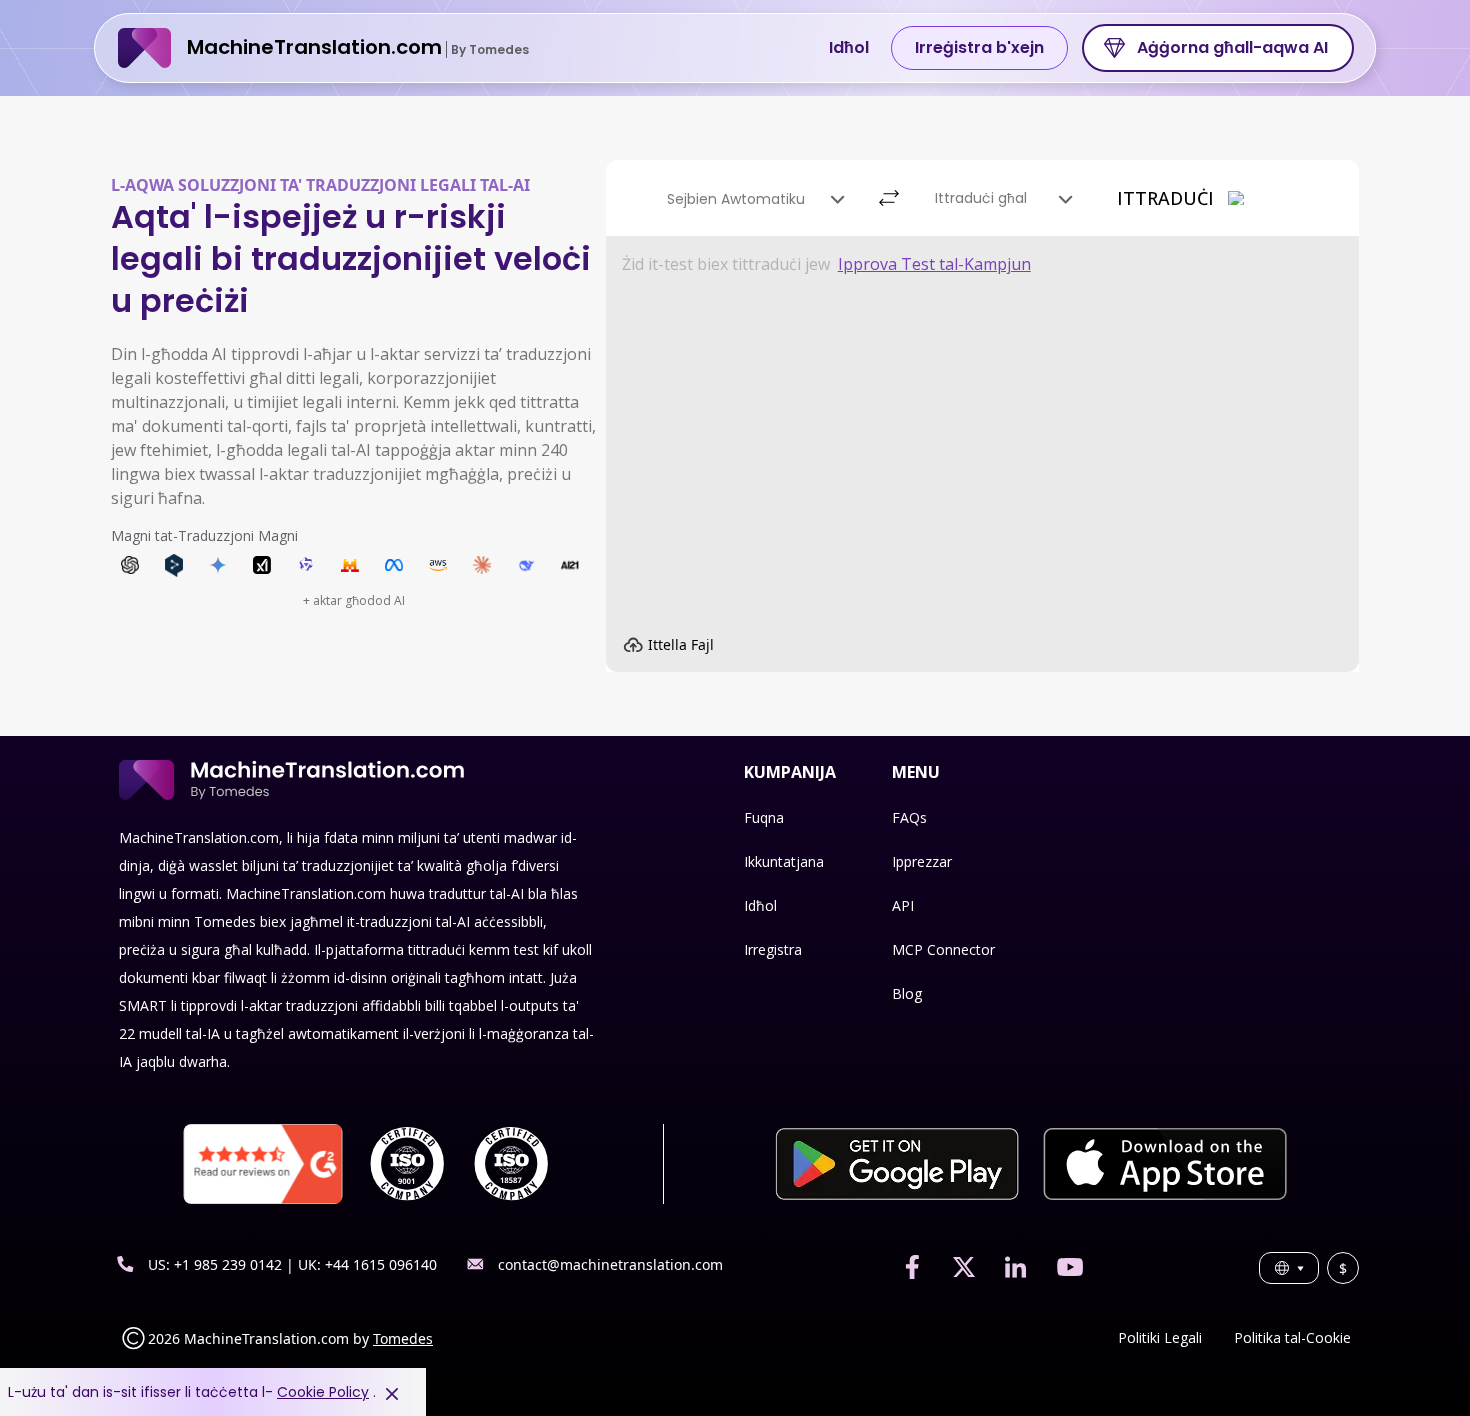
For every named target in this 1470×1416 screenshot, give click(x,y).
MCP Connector (943, 949)
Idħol (849, 47)
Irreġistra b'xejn (979, 47)
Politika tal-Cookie (1292, 1337)
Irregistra (773, 949)
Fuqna (764, 817)
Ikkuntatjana (784, 861)
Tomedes (403, 1338)
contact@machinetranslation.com (610, 1264)
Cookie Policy (323, 1392)
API (903, 905)
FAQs (909, 817)
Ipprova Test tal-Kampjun (934, 264)
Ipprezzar (922, 861)
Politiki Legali (1160, 1337)
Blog (907, 993)
